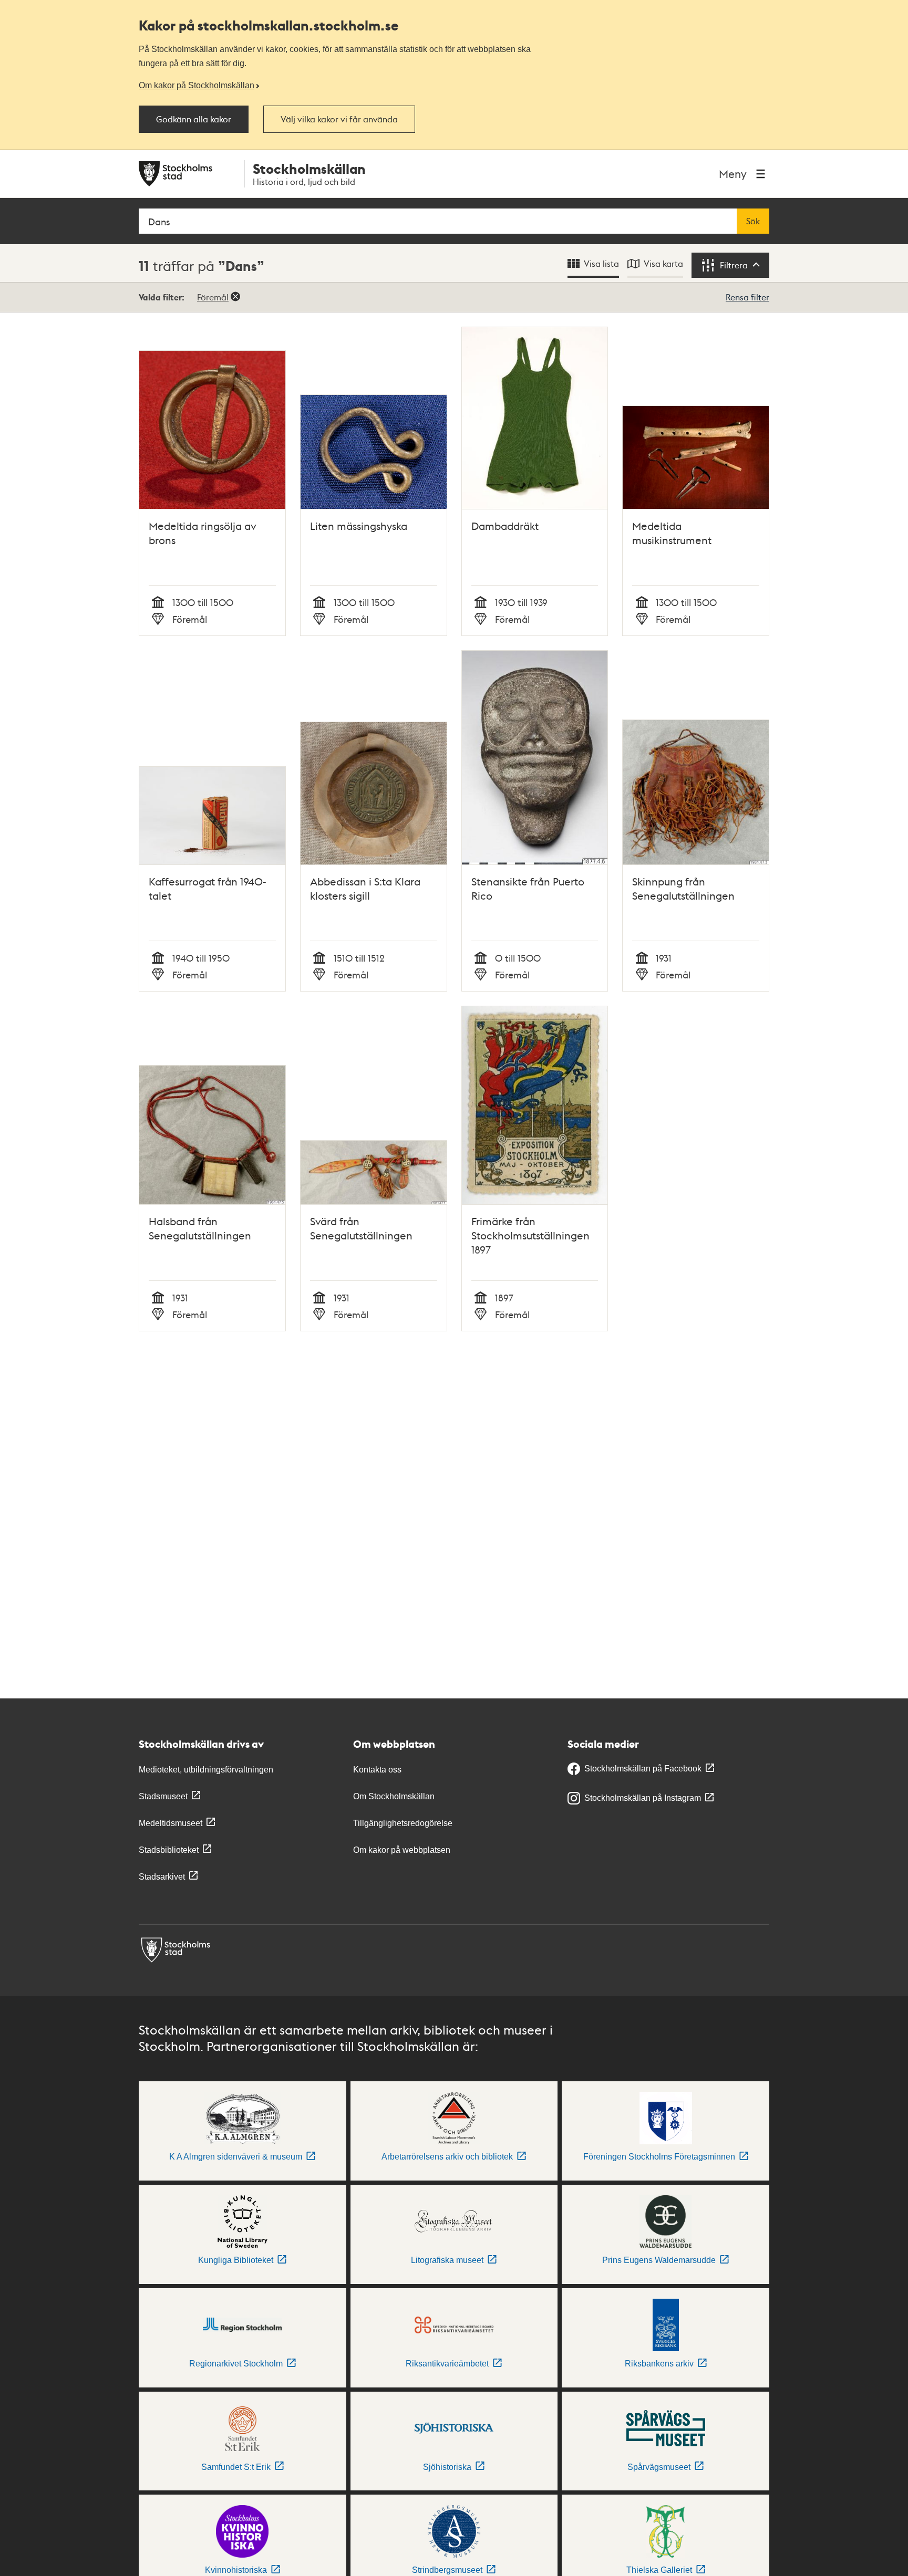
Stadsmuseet (163, 1796)
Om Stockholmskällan (394, 1796)
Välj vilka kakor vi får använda (339, 119)
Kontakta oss (377, 1770)
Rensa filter (747, 297)
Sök (753, 221)
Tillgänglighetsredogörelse (403, 1823)
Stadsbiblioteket (169, 1850)
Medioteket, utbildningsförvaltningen (206, 1770)
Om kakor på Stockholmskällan (197, 85)
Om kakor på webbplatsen (402, 1850)
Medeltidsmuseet (171, 1823)
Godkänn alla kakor (194, 119)
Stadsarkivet (162, 1877)
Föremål (213, 297)
